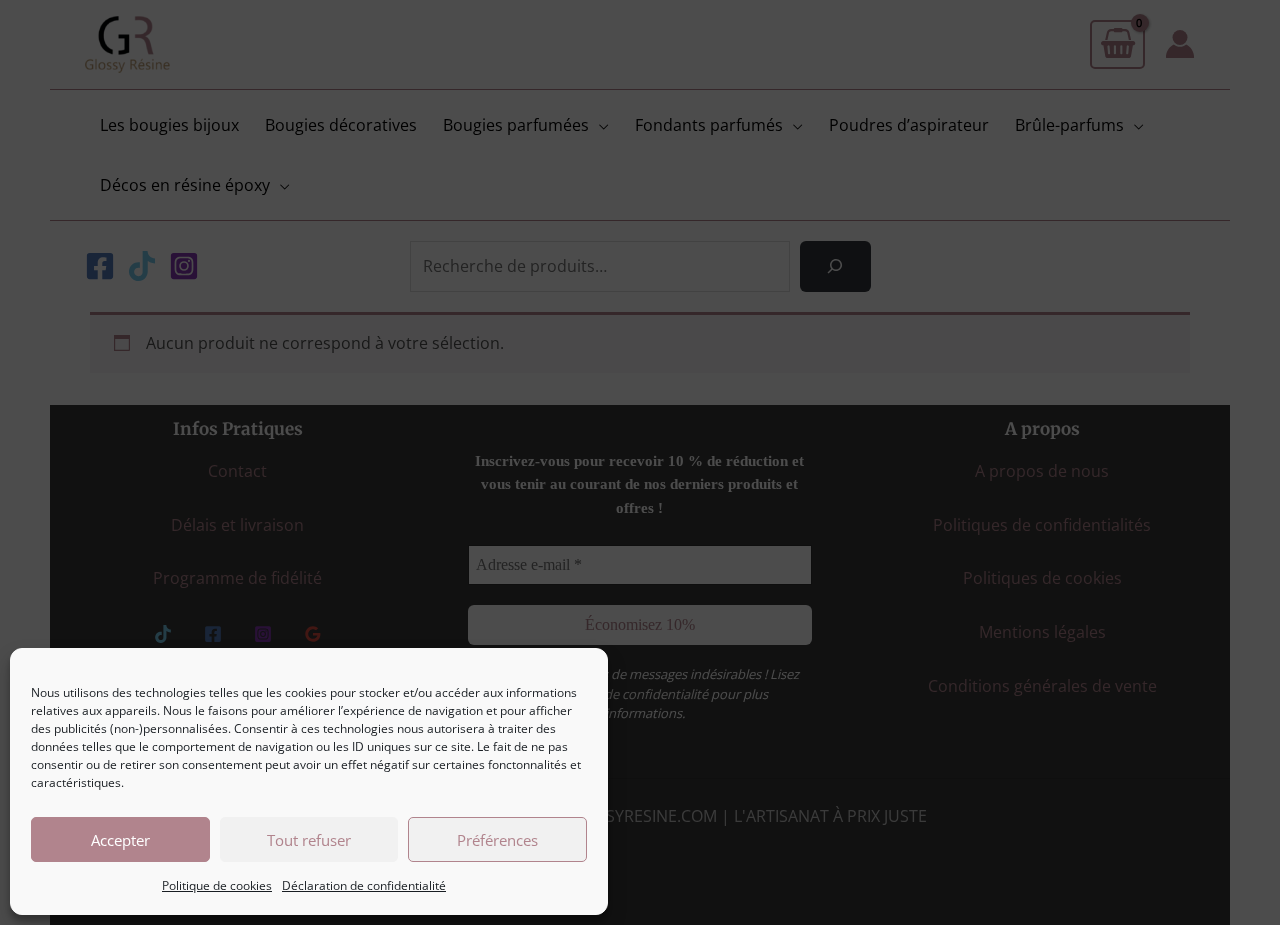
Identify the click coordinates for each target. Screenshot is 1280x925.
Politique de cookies (217, 885)
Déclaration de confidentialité (364, 885)
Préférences (497, 840)
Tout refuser (309, 840)
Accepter (120, 840)
